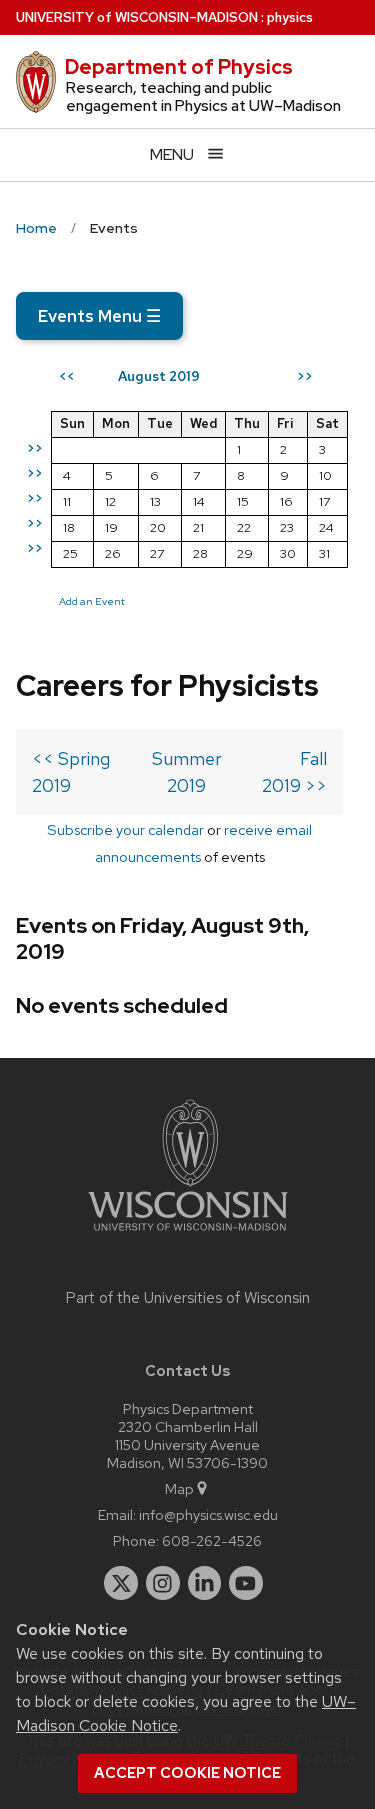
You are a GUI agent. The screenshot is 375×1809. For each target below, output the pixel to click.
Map (179, 1488)
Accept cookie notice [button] (187, 1773)
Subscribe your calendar (125, 829)
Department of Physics (179, 67)
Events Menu (99, 316)
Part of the (188, 1298)
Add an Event (92, 601)
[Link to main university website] (188, 1234)
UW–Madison (137, 17)
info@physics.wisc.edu (208, 1514)
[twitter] (121, 1583)
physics (290, 17)
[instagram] (163, 1583)
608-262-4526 (212, 1540)
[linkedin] (205, 1583)
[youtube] (246, 1583)
